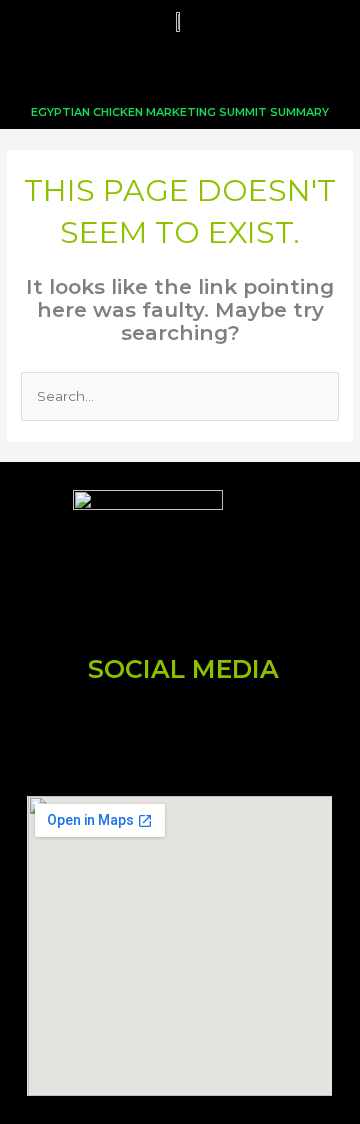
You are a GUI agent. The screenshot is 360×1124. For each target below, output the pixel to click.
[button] (180, 69)
